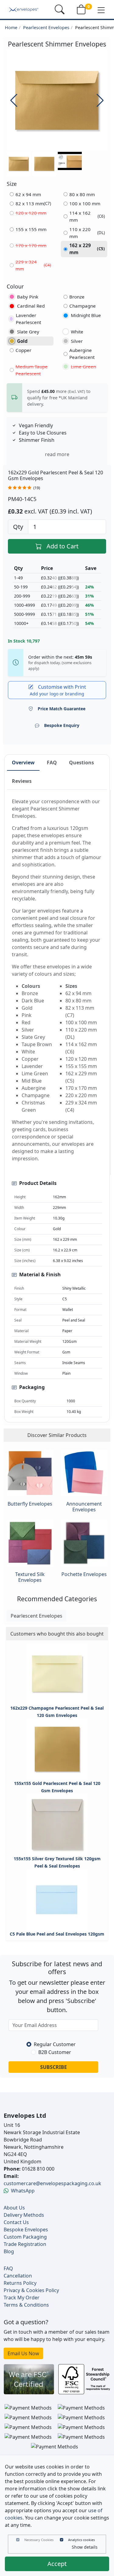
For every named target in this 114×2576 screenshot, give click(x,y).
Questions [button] (81, 763)
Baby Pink (28, 297)
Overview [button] (23, 763)
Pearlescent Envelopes (46, 27)
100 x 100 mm (85, 203)
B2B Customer (55, 2052)
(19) (37, 488)
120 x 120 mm (31, 213)
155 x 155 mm (31, 229)
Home (11, 27)
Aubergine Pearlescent (82, 354)
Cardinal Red (31, 306)
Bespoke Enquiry (62, 725)
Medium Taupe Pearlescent (32, 370)
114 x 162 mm (87, 216)
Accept (57, 2564)
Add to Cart (62, 546)
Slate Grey (28, 332)
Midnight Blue (86, 315)
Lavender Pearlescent (28, 319)
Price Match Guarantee (62, 709)
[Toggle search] (60, 9)
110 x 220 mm (87, 233)
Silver (77, 341)
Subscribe (54, 2067)
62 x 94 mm (28, 194)
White (77, 332)
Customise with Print (58, 690)
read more (57, 454)
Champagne (83, 306)
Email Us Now (23, 2353)
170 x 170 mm (31, 245)
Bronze (77, 297)
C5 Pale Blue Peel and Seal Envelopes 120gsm (57, 1934)
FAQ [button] (52, 763)
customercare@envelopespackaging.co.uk (52, 2183)
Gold (22, 341)
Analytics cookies (81, 2540)
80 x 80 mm (82, 194)
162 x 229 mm (87, 249)
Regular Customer (55, 2044)
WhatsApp (23, 2191)
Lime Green (83, 367)
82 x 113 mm (33, 203)
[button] (101, 10)
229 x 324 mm (33, 265)
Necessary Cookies (39, 2540)
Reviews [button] (22, 781)
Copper (23, 350)
